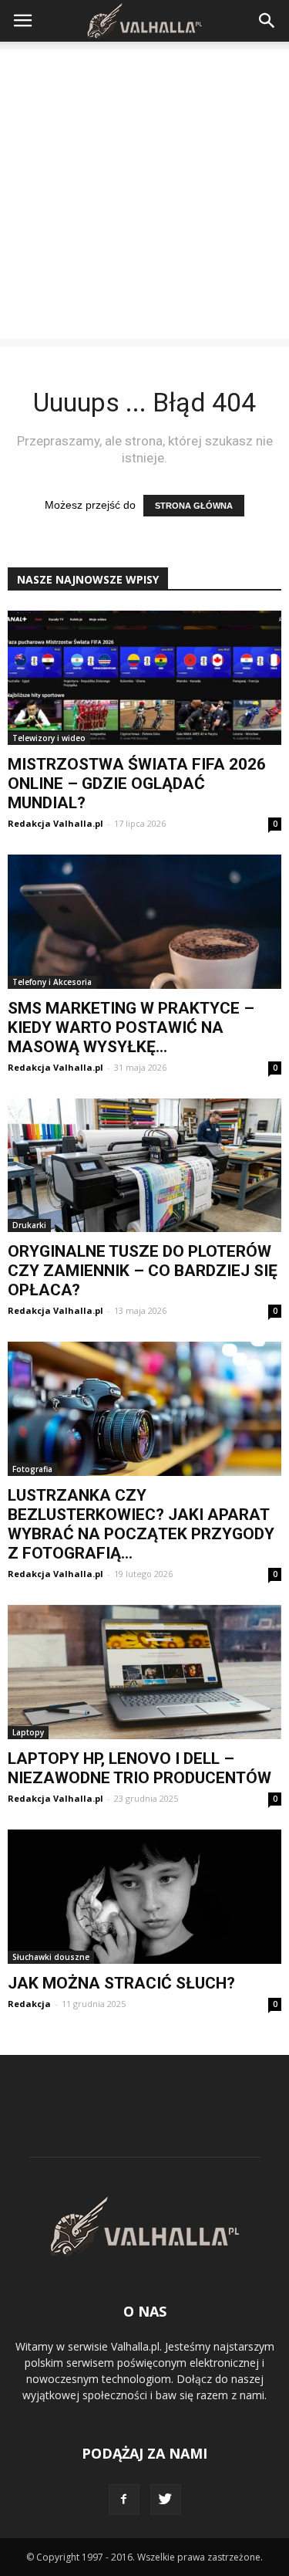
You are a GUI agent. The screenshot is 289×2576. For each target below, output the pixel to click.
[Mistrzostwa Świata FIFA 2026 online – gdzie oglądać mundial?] (144, 678)
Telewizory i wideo (49, 738)
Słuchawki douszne (51, 1957)
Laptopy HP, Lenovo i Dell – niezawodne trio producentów (139, 1768)
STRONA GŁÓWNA (194, 506)
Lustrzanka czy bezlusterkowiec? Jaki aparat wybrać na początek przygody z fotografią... (141, 1524)
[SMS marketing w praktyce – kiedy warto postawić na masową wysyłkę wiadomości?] (144, 922)
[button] (267, 21)
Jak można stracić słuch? (121, 1983)
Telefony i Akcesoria (52, 982)
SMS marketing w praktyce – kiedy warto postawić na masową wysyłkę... (131, 1027)
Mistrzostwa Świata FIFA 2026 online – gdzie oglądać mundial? (137, 784)
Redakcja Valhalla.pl (55, 823)
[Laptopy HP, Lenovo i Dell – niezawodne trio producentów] (144, 1672)
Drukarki (29, 1225)
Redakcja (29, 2004)
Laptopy (28, 1732)
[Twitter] (166, 2500)
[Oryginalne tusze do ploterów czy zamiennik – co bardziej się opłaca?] (144, 1166)
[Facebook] (124, 2500)
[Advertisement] (144, 194)
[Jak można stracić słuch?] (144, 1897)
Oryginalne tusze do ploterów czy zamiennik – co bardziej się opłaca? (143, 1271)
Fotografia (32, 1469)
